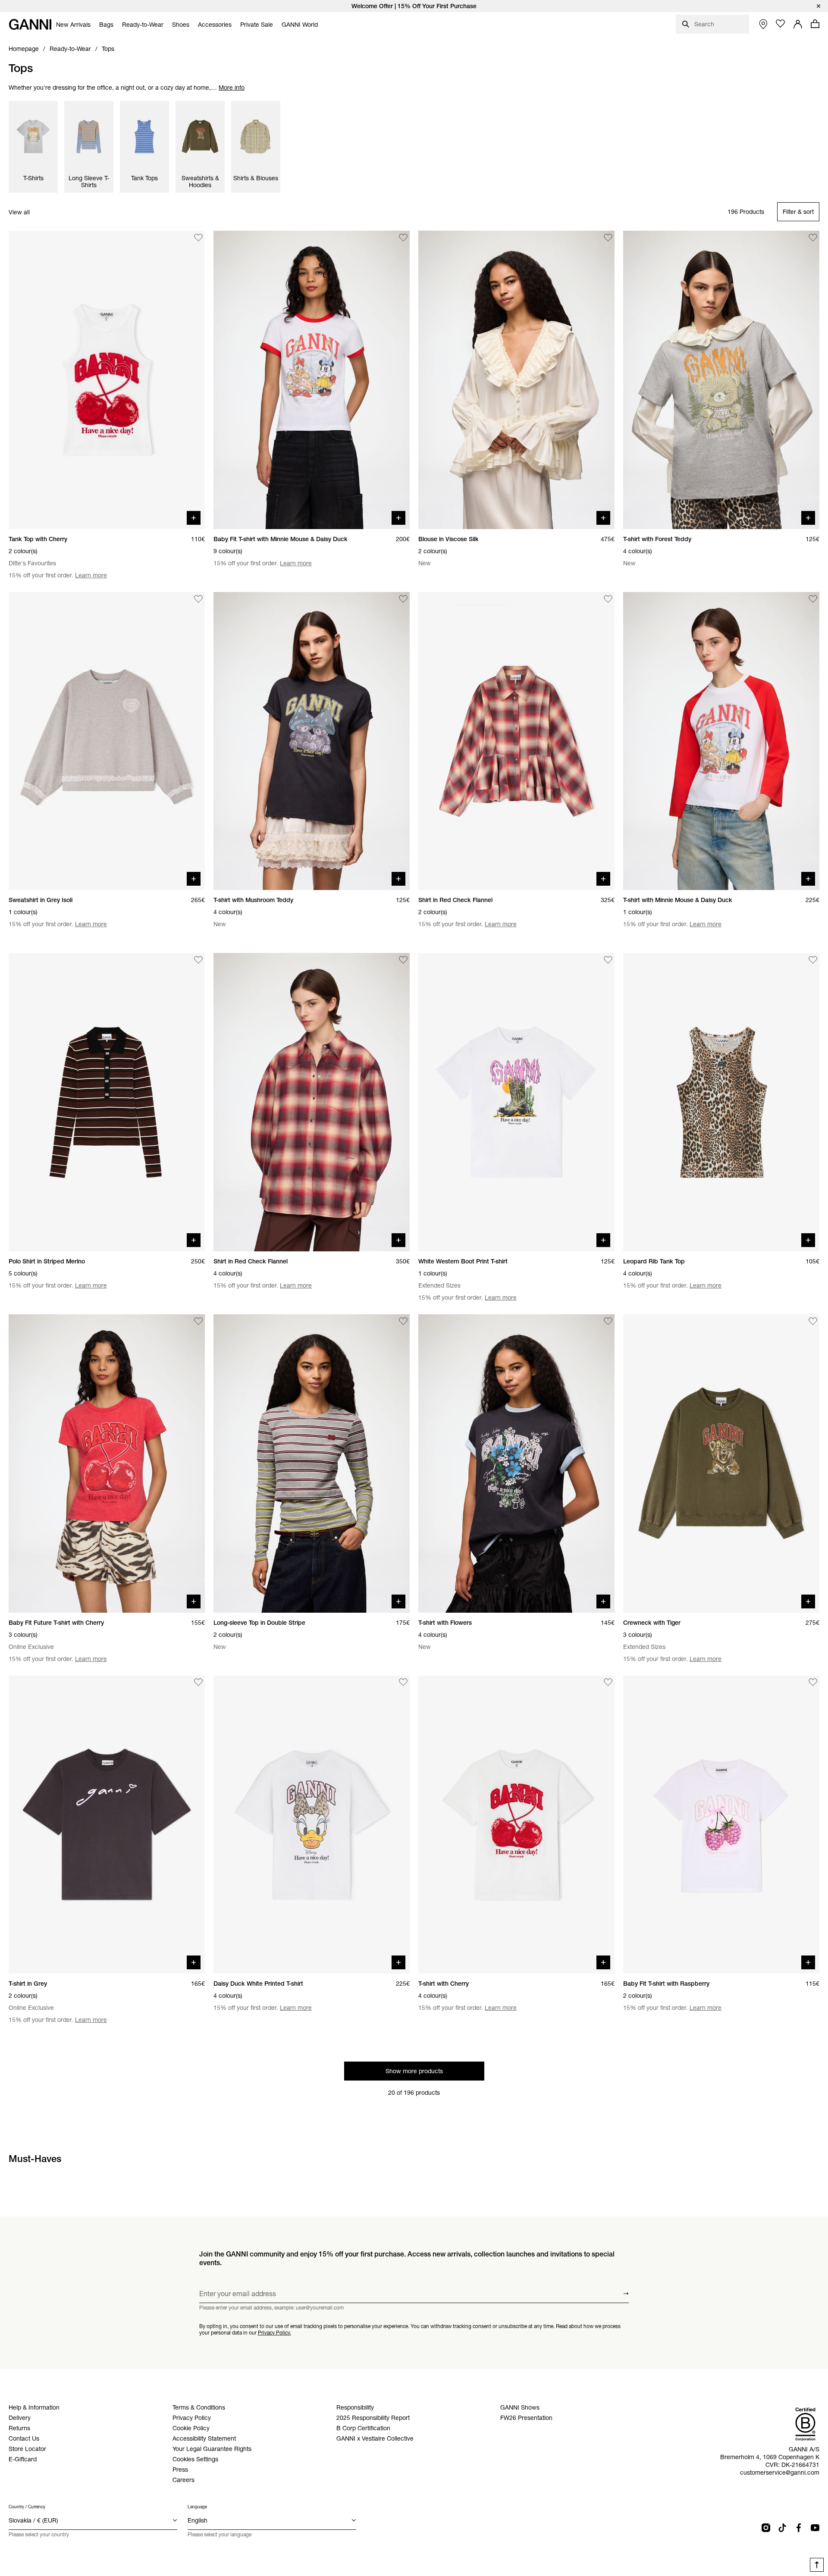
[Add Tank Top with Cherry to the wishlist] (198, 238)
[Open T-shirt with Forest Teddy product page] (721, 380)
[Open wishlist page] (781, 24)
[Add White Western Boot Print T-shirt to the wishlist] (608, 960)
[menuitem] (73, 25)
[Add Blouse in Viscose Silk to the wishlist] (608, 238)
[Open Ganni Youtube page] (815, 2528)
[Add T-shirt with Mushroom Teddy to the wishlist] (403, 599)
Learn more (91, 575)
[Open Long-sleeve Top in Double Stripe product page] (312, 1463)
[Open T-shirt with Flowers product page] (516, 1463)
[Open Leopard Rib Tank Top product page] (721, 1102)
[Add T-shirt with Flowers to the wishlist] (608, 1321)
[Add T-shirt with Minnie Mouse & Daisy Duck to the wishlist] (813, 599)
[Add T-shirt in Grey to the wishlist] (198, 1683)
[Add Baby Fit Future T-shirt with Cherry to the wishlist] (198, 1321)
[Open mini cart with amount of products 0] (815, 24)
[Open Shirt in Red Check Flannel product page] (516, 741)
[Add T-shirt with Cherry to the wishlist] (608, 1683)
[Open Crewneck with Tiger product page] (721, 1463)
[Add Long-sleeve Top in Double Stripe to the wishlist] (403, 1321)
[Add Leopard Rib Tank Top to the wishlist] (813, 960)
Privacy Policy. (274, 2332)
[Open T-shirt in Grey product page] (107, 1825)
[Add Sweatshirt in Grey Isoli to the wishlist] (198, 599)
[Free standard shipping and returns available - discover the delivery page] (414, 6)
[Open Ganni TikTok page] (782, 2528)
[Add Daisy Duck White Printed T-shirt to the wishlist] (403, 1683)
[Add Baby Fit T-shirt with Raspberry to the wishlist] (813, 1683)
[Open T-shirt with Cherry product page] (516, 1825)
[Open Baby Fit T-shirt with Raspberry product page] (721, 1825)
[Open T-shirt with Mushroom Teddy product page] (312, 741)
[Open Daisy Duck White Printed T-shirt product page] (312, 1825)
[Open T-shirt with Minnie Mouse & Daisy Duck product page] (721, 741)
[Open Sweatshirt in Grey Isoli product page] (107, 741)
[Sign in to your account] (798, 24)
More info (232, 88)
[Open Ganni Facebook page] (799, 2528)
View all (19, 212)
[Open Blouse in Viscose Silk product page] (516, 380)
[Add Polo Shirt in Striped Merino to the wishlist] (198, 960)
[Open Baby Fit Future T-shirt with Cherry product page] (107, 1463)
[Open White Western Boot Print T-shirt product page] (516, 1102)
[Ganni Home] (30, 24)
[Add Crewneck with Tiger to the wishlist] (813, 1321)
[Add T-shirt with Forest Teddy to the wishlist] (813, 238)
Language (197, 2507)
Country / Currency (27, 2507)
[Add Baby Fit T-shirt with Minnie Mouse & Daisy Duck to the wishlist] (403, 238)
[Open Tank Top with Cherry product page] (107, 380)
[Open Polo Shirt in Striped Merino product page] (107, 1102)
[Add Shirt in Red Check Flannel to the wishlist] (608, 599)
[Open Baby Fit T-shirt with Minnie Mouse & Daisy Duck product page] (312, 380)
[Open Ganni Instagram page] (766, 2528)
